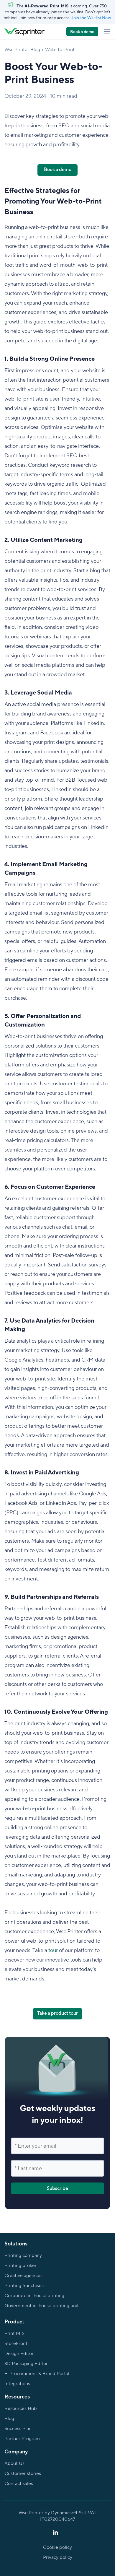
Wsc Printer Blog (22, 50)
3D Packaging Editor (26, 2364)
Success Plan (18, 2429)
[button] (107, 32)
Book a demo (82, 32)
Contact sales (19, 2484)
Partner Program (22, 2439)
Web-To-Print (60, 50)
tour (54, 1950)
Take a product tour (57, 2013)
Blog (9, 2419)
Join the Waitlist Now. (91, 18)
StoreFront (16, 2344)
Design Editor (19, 2354)
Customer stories (23, 2473)
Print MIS (14, 2333)
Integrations (17, 2384)
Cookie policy (57, 2547)
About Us (14, 2463)
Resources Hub (21, 2409)
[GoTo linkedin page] (55, 2533)
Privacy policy (58, 2557)
